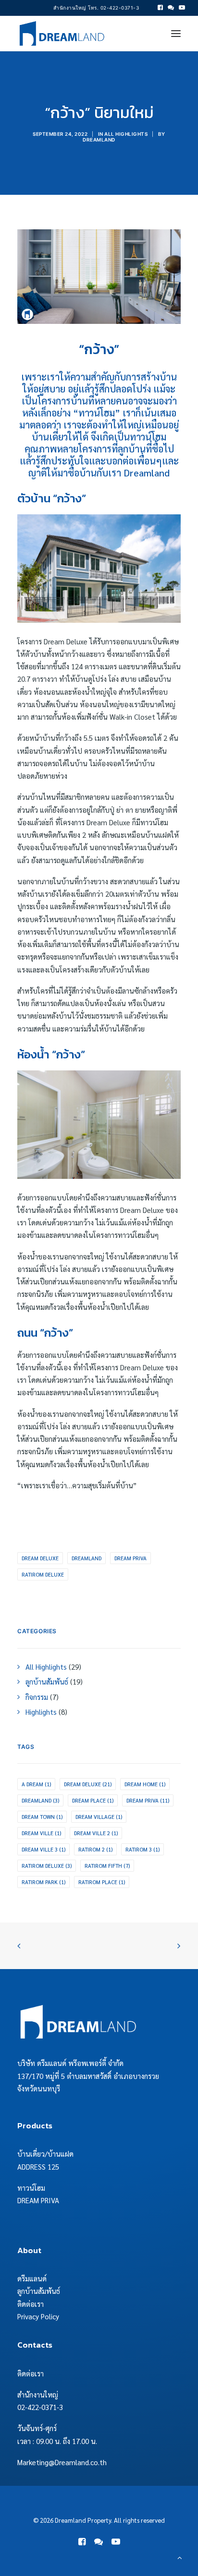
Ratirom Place (102, 1882)
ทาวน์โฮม (31, 2188)
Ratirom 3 (142, 1849)
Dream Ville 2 (96, 1833)
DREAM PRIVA (38, 2200)
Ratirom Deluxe (43, 1574)
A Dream (36, 1784)
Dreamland (99, 140)
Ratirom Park (43, 1882)
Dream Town (42, 1817)
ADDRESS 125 (38, 2166)
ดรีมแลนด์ (32, 2278)
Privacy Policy (38, 2316)
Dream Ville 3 (43, 1849)
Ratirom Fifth (107, 1866)
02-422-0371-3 (40, 2407)
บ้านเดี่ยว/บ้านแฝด (45, 2154)
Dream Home (145, 1784)
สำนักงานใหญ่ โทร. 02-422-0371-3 (96, 8)
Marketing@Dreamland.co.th (62, 2462)
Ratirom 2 (95, 1849)
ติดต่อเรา (31, 2304)
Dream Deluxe (40, 1558)
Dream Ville (41, 1833)
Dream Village (99, 1817)
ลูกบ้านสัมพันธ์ (39, 2291)
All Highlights (126, 134)
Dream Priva (130, 1558)
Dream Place (93, 1800)
